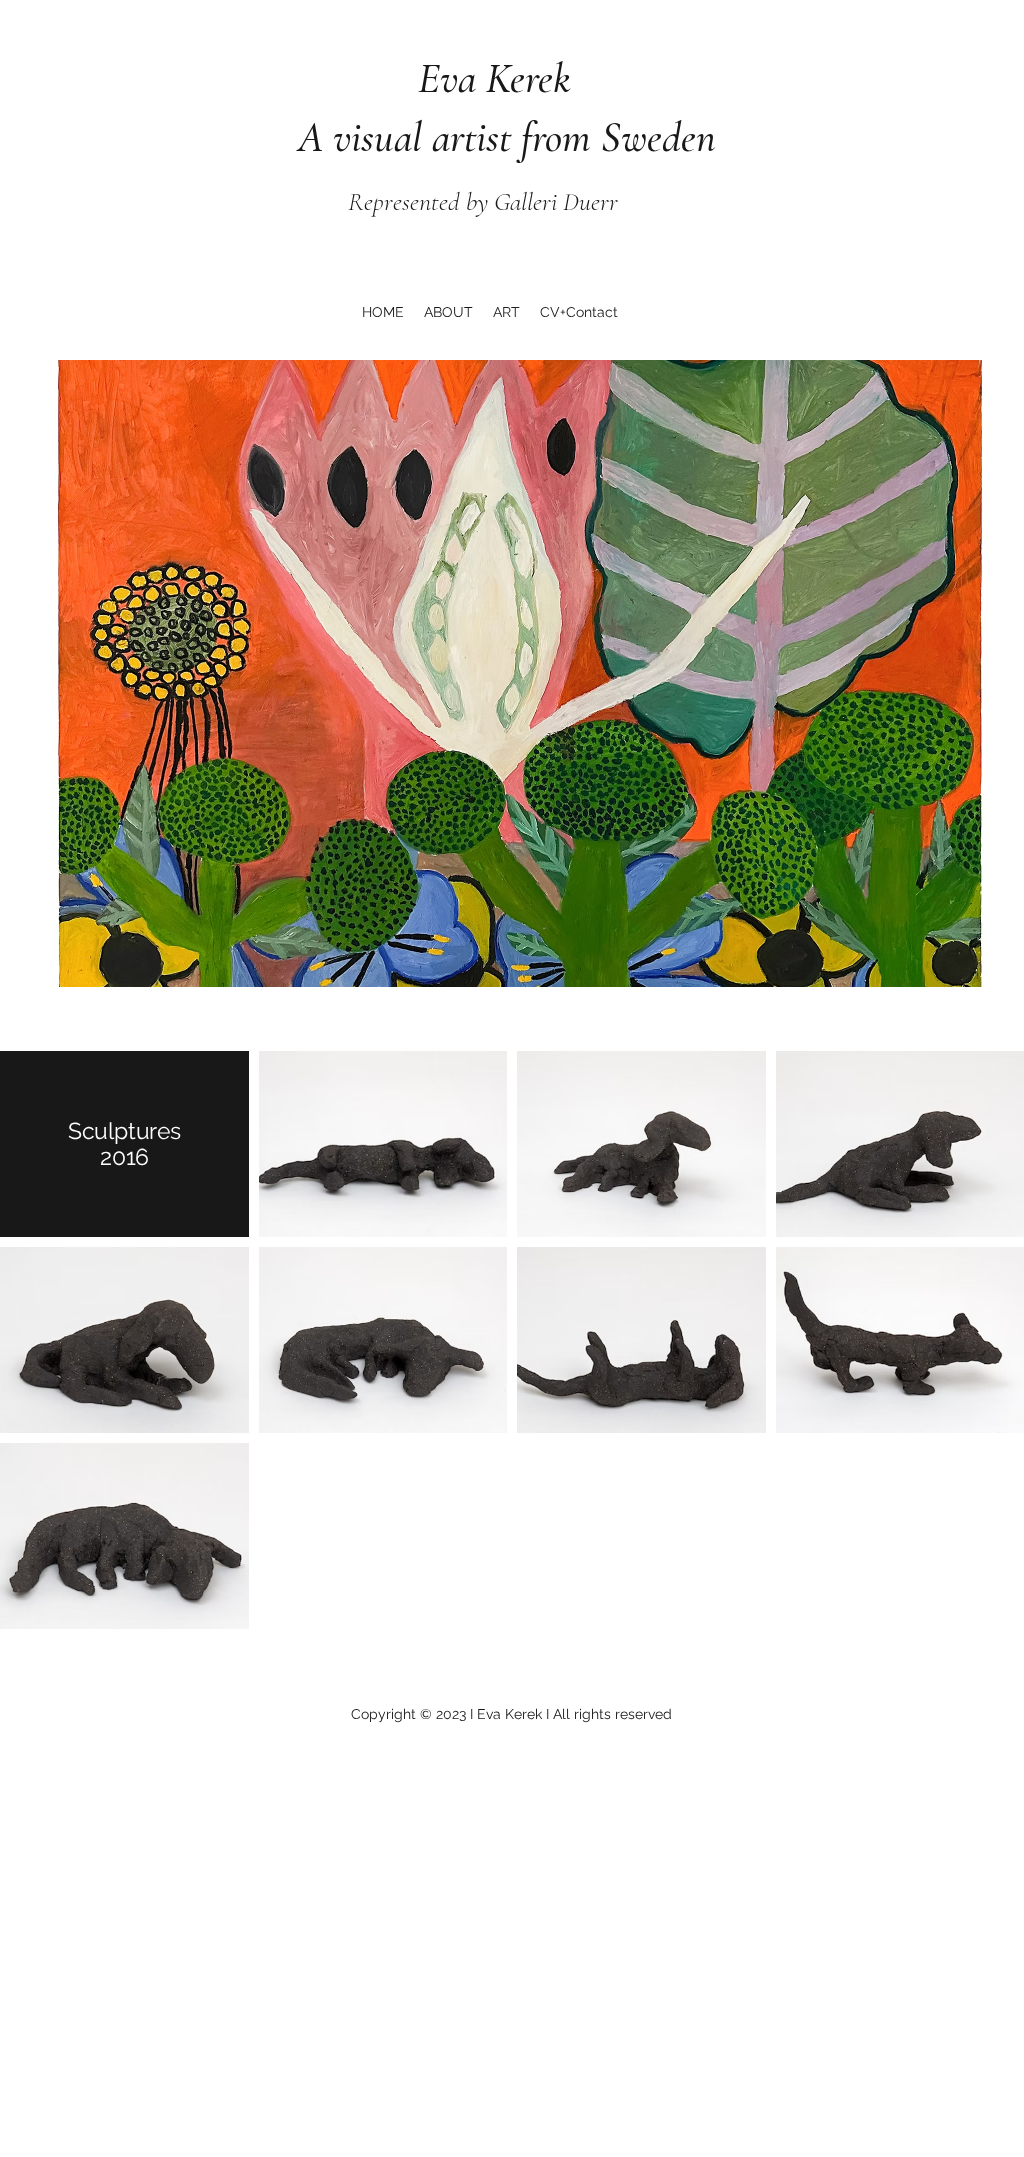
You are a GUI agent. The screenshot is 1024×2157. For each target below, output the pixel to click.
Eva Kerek (424, 78)
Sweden (658, 137)
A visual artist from (439, 137)
